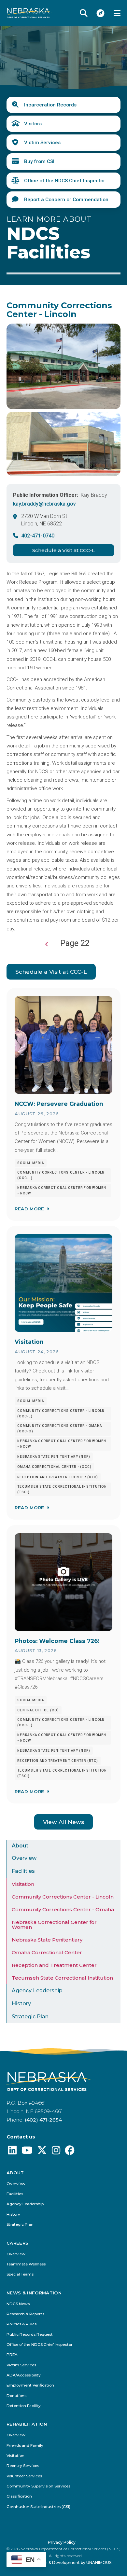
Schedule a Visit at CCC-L (63, 550)
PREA (12, 2355)
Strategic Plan (30, 2017)
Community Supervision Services (38, 2486)
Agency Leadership (37, 1991)
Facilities (23, 1871)
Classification (19, 2496)
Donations (16, 2396)
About (20, 1846)
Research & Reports (25, 2314)
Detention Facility (24, 2406)
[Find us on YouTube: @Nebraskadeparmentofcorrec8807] (27, 2152)
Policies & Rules (21, 2324)
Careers (17, 2243)
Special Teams (20, 2274)
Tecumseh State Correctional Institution (62, 1978)
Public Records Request (30, 2335)
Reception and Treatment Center (54, 1965)
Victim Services (42, 143)
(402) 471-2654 (43, 2120)
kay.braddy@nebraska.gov (44, 504)
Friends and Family (25, 2446)
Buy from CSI (39, 161)
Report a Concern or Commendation (66, 200)
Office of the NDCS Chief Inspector (65, 181)
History (21, 2004)
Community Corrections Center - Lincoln (63, 1897)
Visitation (23, 1884)
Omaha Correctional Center (47, 1952)
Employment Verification (30, 2385)
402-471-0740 (38, 536)
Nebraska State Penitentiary (47, 1940)
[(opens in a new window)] (12, 2152)
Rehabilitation (27, 2424)
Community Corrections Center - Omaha (63, 1909)
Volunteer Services (24, 2476)
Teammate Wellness (26, 2264)
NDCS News (18, 2304)
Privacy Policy (62, 2542)
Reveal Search (84, 13)
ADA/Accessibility (24, 2375)
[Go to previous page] (47, 944)
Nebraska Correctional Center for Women (54, 1925)
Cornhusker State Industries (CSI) (38, 2507)
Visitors (33, 124)
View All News (63, 1822)
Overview (24, 1858)
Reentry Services (23, 2466)
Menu (117, 13)
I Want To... (101, 13)
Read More (29, 1209)
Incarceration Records (50, 105)
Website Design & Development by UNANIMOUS (64, 2562)
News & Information (34, 2293)
